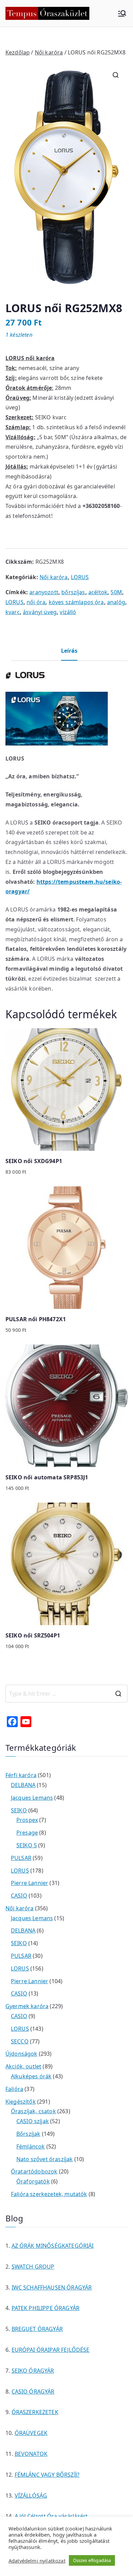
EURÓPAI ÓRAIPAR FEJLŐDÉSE (51, 2350)
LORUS (80, 577)
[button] (116, 75)
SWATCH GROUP (33, 2267)
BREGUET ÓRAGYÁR (37, 2329)
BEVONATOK (31, 2454)
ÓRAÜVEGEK (31, 2433)
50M (116, 592)
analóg (116, 602)
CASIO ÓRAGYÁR (33, 2392)
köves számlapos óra (76, 602)
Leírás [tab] (69, 651)
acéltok (98, 592)
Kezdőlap (18, 52)
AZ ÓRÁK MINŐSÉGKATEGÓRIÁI (53, 2246)
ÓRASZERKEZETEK (35, 2412)
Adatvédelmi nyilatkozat (37, 2561)
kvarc (13, 612)
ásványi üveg (40, 612)
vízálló (68, 612)
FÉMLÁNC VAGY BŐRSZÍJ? (47, 2475)
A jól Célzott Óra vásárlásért (51, 2516)
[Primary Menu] (122, 13)
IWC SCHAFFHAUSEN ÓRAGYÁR (52, 2287)
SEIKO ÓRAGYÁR (33, 2371)
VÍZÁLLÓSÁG (31, 2496)
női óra (36, 602)
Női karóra (49, 52)
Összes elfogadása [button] (92, 2560)
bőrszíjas (73, 592)
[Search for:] (66, 1694)
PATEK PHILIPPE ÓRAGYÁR (46, 2308)
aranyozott (44, 592)
